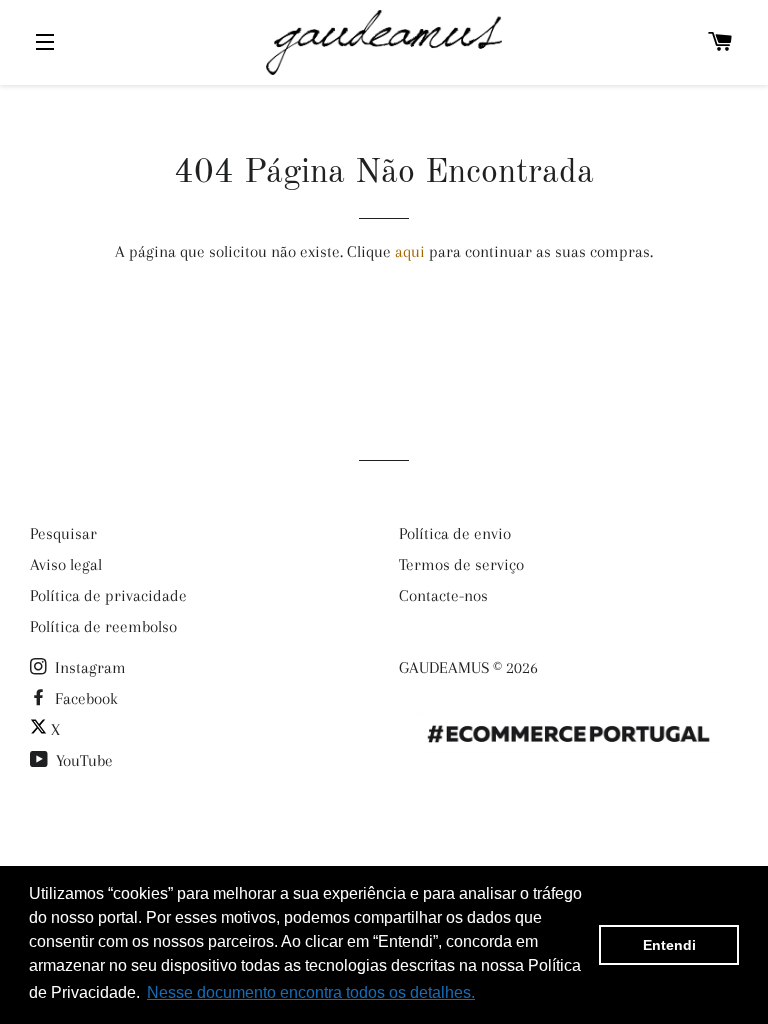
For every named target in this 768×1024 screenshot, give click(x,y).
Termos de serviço (461, 564)
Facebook (84, 698)
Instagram (88, 667)
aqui (410, 251)
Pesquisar (63, 533)
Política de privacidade (108, 595)
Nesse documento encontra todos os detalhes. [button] (311, 992)
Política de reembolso (103, 626)
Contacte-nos (443, 595)
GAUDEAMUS (444, 667)
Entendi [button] (669, 945)
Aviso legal (66, 564)
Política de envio (455, 533)
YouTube (82, 760)
